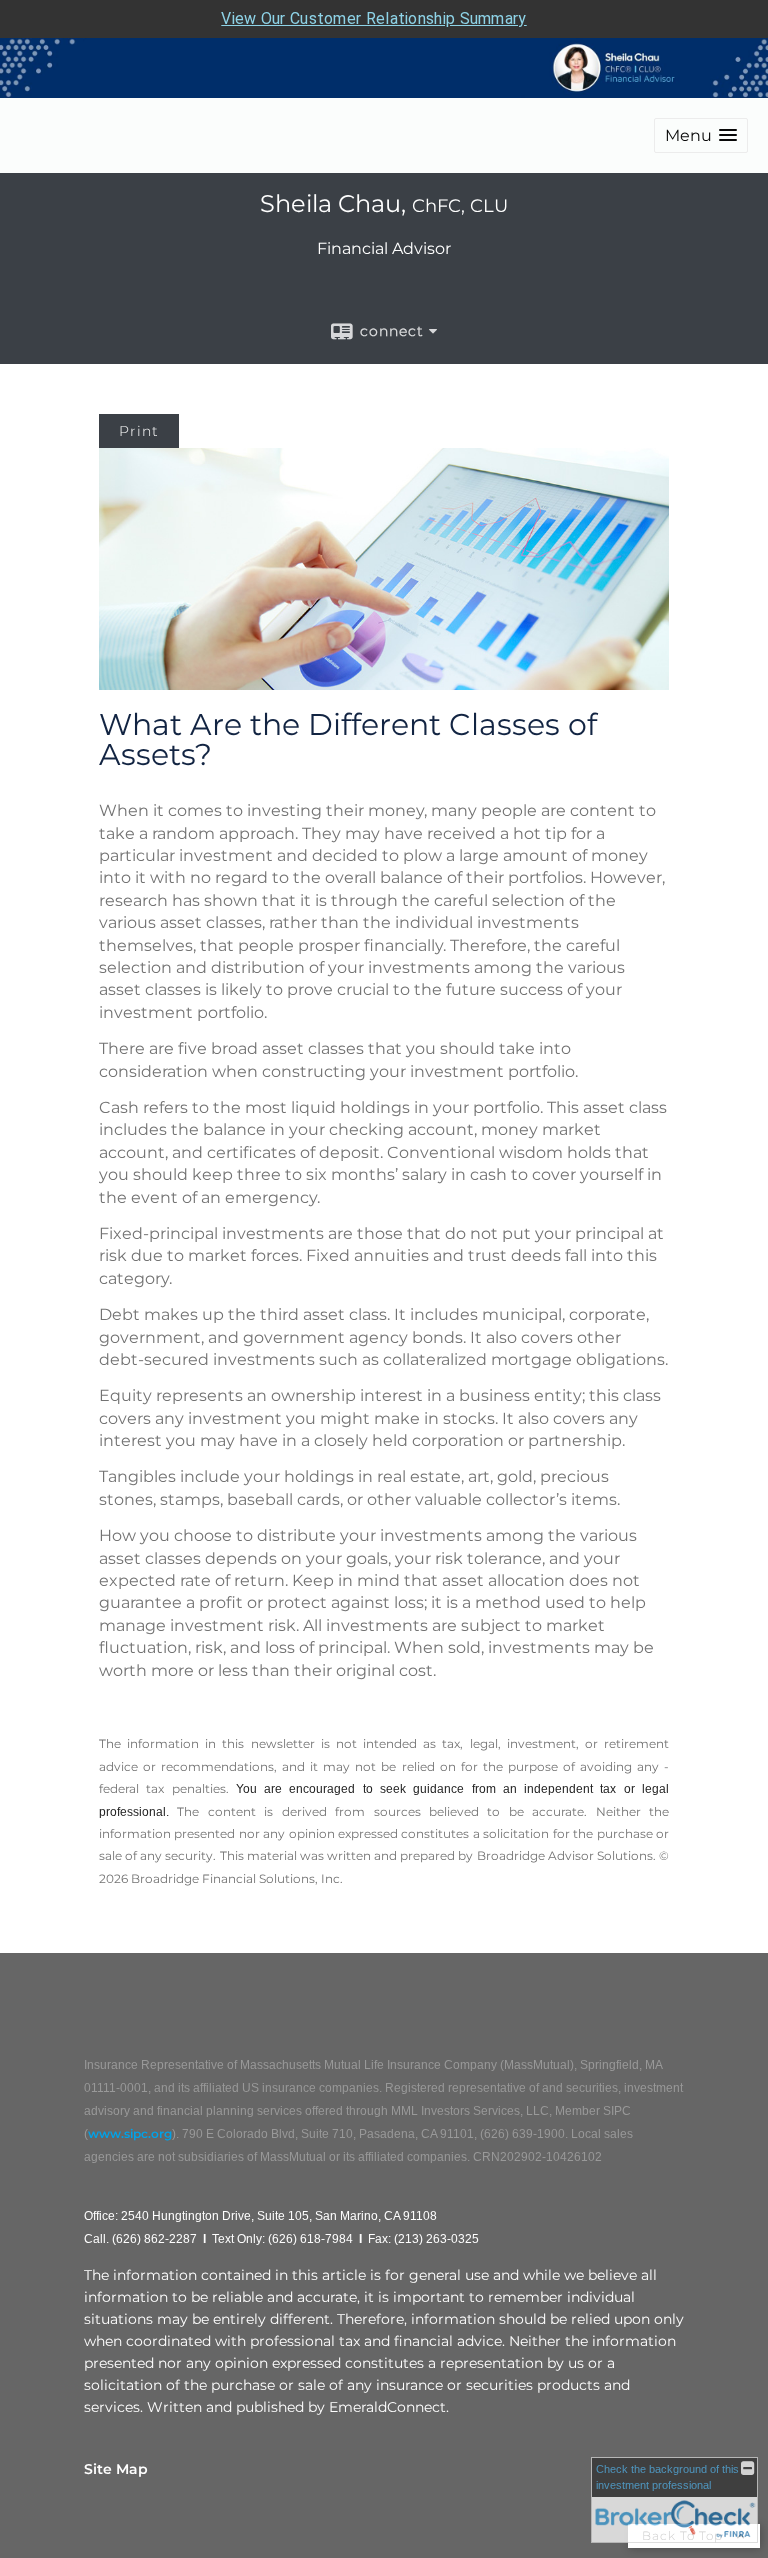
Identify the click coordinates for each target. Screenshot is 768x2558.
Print (139, 431)
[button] (701, 135)
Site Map (116, 2469)
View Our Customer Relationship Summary (373, 18)
